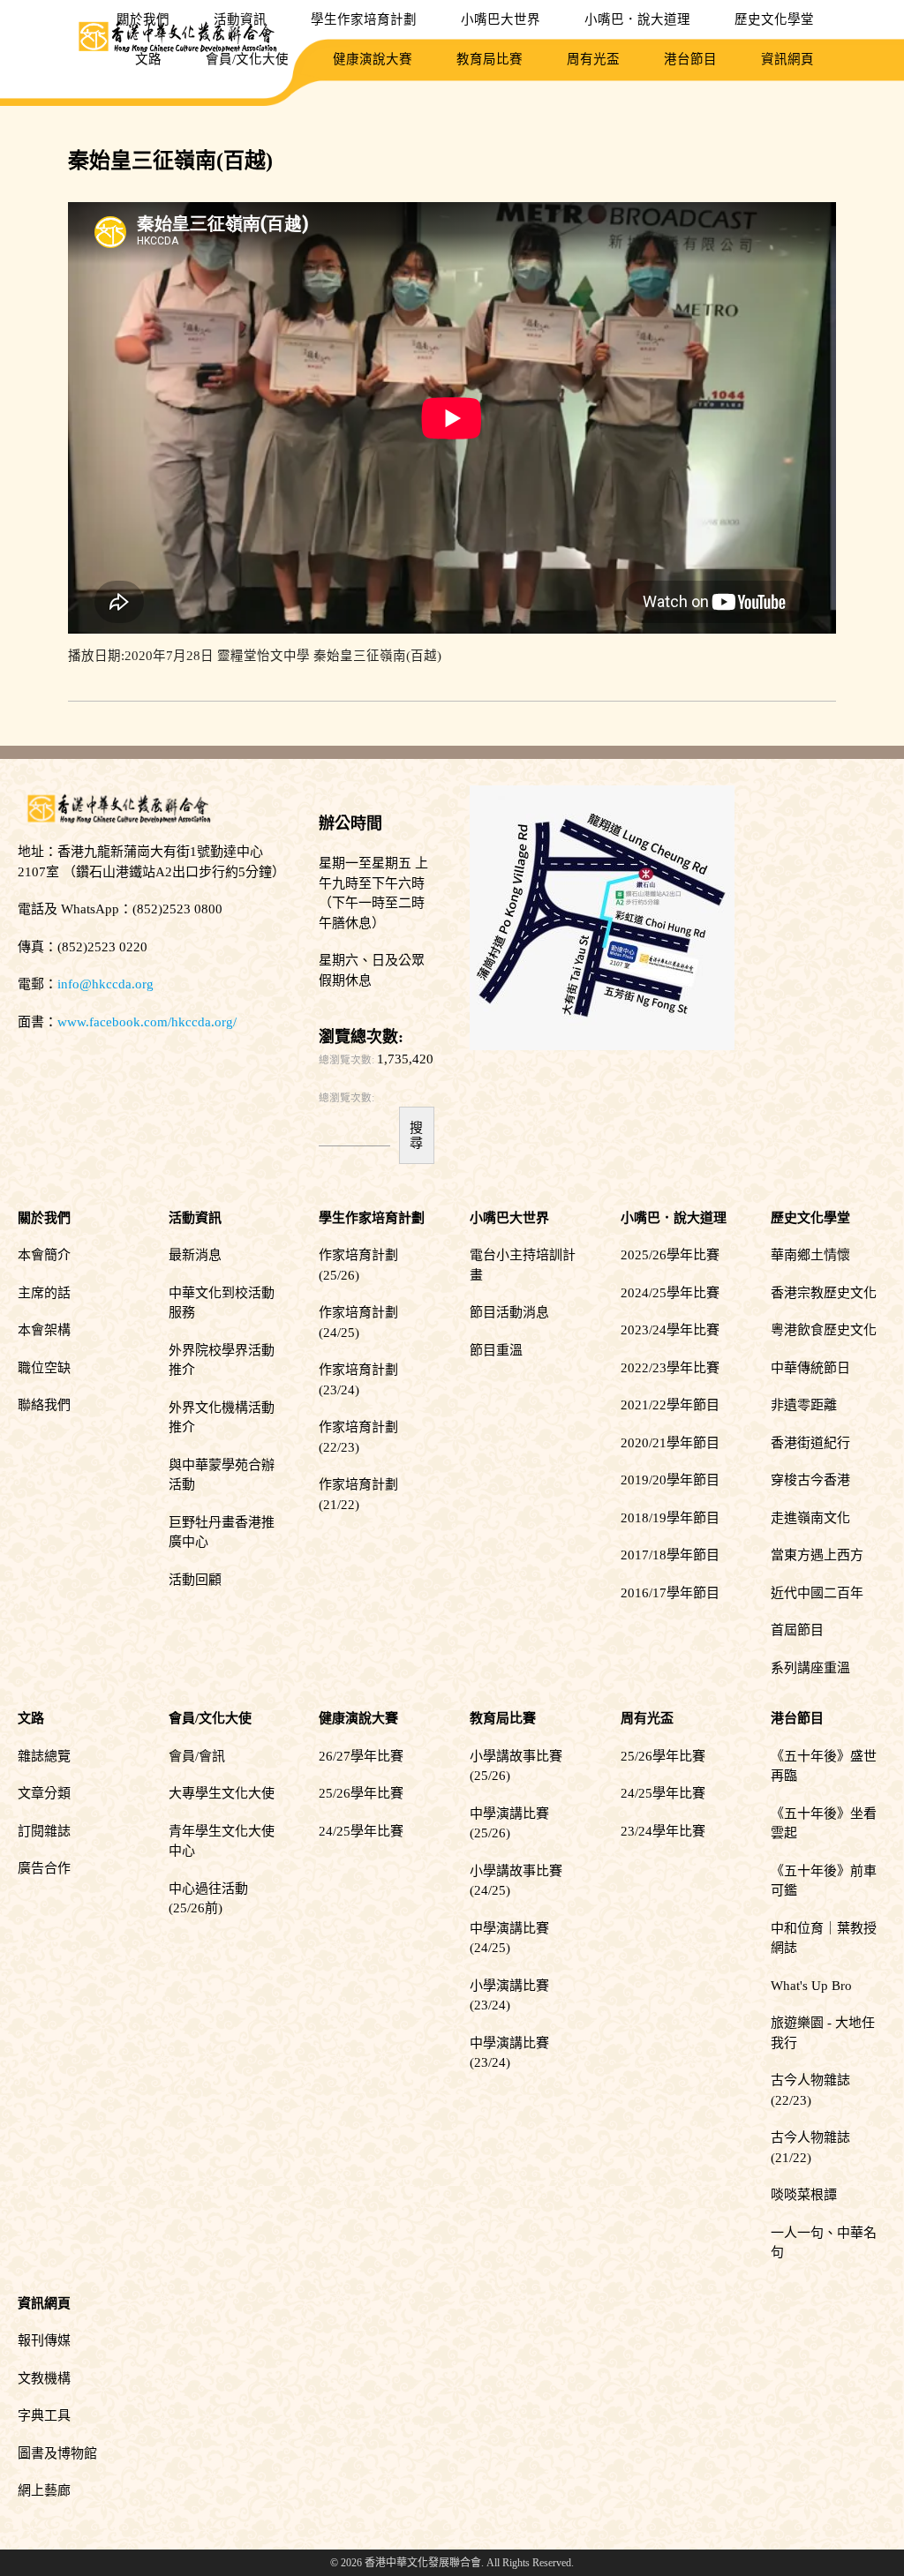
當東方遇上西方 (817, 1555)
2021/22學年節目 (670, 1405)
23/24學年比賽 (663, 1831)
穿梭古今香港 (810, 1480)
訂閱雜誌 (44, 1831)
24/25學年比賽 (361, 1831)
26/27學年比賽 (361, 1756)
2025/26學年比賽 (670, 1255)
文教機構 (44, 2378)
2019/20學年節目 (670, 1480)
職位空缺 (44, 1368)
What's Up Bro (811, 1986)
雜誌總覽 (44, 1756)
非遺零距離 (804, 1405)
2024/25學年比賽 (670, 1293)
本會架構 (44, 1330)
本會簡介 (44, 1255)
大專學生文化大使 (222, 1793)
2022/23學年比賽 (670, 1368)
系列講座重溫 (810, 1668)
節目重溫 (496, 1350)
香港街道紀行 (810, 1443)
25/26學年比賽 (361, 1793)
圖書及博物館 (57, 2453)
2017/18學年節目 (670, 1555)
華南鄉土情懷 (810, 1255)
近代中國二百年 (817, 1593)
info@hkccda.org (105, 984)
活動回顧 (195, 1580)
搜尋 (416, 1135)
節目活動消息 (509, 1312)
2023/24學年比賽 (670, 1330)
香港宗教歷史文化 (824, 1293)
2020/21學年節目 (670, 1443)
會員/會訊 (197, 1756)
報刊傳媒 (44, 2340)
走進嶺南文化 (810, 1518)
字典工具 (44, 2415)
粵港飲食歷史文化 (824, 1330)
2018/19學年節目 (670, 1518)
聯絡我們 (44, 1405)
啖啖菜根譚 (804, 2195)
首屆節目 (797, 1630)
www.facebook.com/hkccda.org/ (147, 1022)
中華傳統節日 (810, 1368)
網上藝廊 (44, 2490)
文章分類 (44, 1793)
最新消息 (195, 1255)
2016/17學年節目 (670, 1593)
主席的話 (44, 1293)
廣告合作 (44, 1868)
